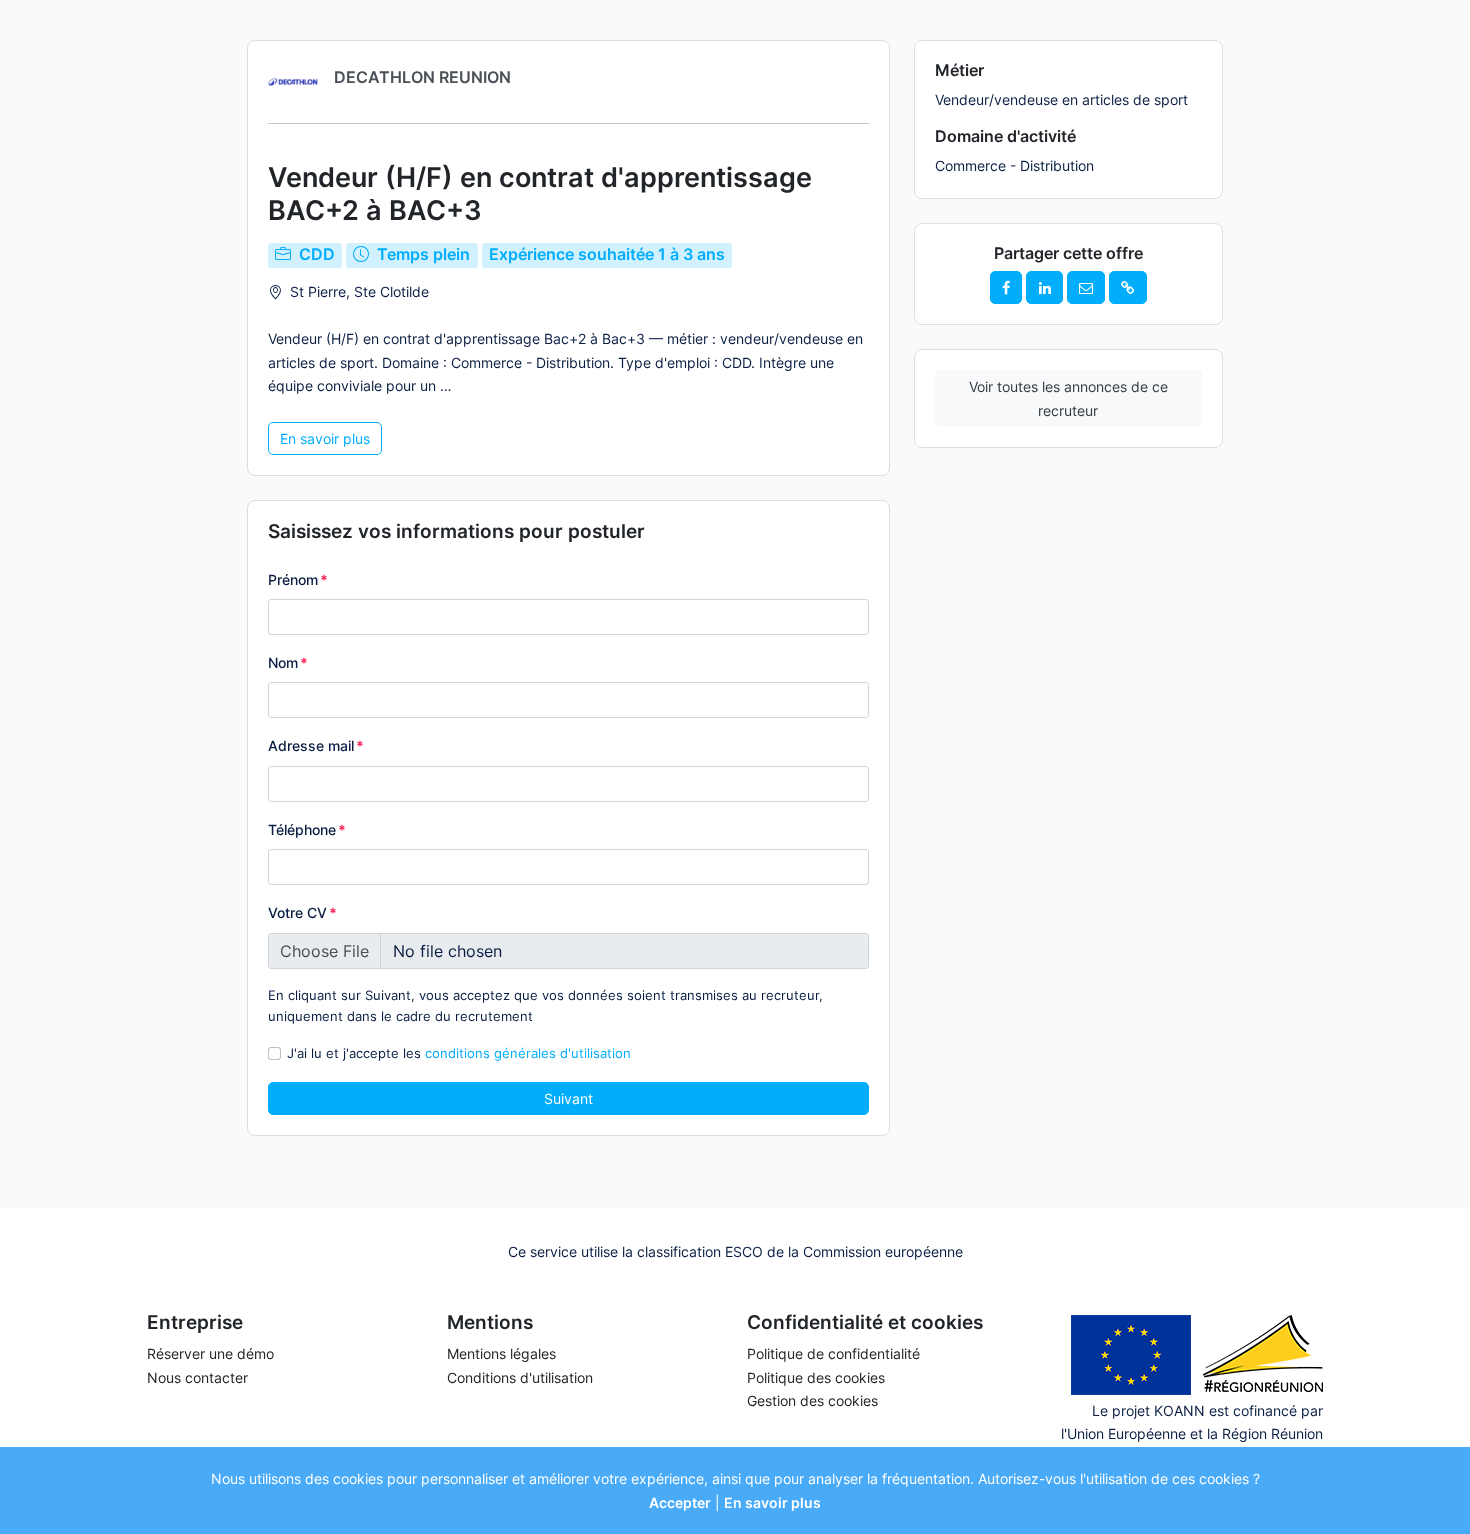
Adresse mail (316, 745)
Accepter (680, 1502)
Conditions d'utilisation (520, 1377)
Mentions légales (501, 1353)
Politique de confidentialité (833, 1353)
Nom (288, 662)
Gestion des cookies (812, 1400)
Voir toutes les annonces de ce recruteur (1068, 398)
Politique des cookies (816, 1377)
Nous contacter (197, 1377)
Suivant (568, 1098)
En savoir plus (325, 438)
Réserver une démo (210, 1353)
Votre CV (302, 912)
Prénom (298, 579)
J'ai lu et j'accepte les (459, 1053)
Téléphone (307, 829)
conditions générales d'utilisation (528, 1053)
